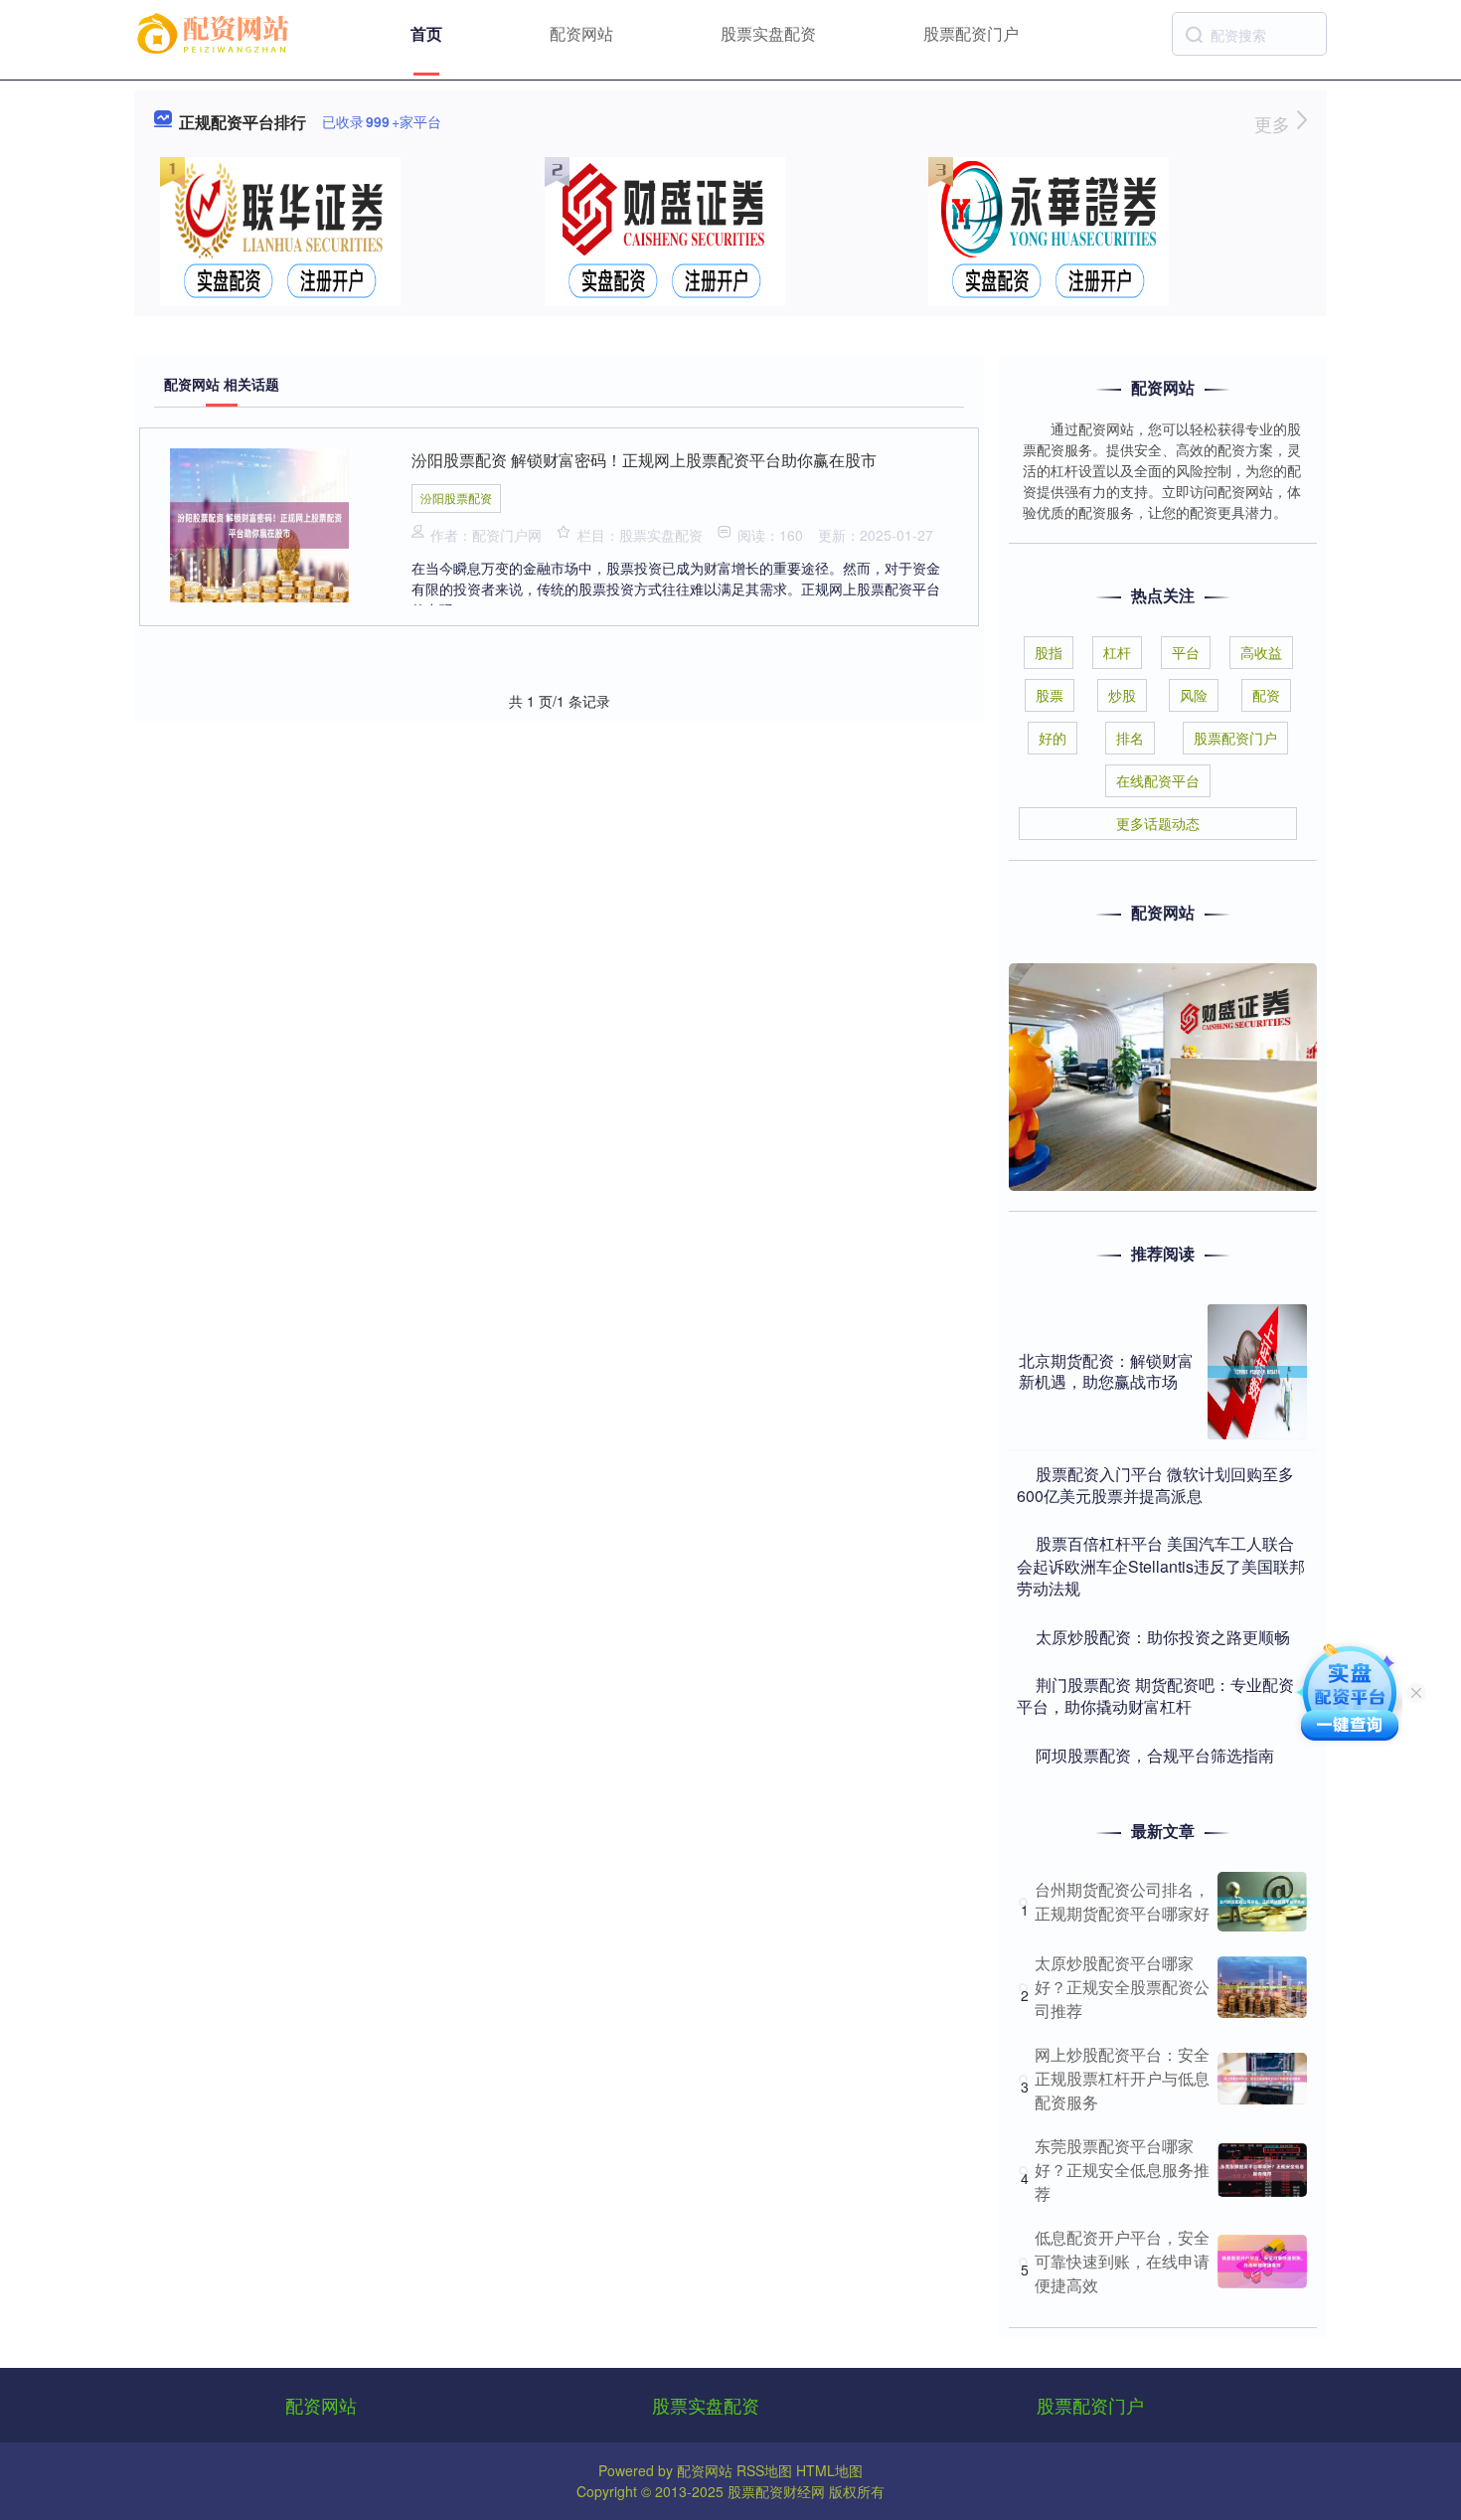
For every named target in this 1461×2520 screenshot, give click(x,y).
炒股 (1122, 695)
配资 (1266, 695)
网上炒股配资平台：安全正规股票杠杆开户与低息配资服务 (1122, 2078)
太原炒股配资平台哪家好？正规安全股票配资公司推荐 (1122, 1987)
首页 (426, 33)
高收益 (1261, 652)
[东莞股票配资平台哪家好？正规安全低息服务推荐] (1262, 2170)
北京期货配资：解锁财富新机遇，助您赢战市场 (1106, 1371)
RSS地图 (764, 2470)
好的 (1053, 738)
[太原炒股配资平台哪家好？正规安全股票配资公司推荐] (1262, 1987)
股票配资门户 (971, 33)
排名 (1130, 738)
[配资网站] (216, 32)
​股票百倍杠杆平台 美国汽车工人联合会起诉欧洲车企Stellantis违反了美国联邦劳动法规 (1161, 1566)
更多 (1275, 123)
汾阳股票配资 (456, 498)
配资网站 (581, 33)
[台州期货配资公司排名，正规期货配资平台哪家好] (1262, 1902)
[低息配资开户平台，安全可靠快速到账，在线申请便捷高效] (1262, 2262)
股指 (1049, 652)
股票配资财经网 (776, 2491)
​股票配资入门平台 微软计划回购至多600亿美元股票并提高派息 (1155, 1485)
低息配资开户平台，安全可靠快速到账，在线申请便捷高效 (1122, 2261)
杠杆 (1117, 652)
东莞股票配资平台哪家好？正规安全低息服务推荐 (1122, 2170)
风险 (1194, 695)
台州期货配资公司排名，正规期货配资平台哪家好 (1122, 1901)
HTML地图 (829, 2470)
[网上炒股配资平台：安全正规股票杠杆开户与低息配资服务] (1262, 2079)
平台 (1186, 652)
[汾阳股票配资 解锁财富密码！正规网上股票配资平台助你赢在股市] (259, 523)
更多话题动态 (1158, 823)
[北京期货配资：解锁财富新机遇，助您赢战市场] (1257, 1372)
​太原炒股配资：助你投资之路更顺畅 (1163, 1637)
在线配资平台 (1158, 780)
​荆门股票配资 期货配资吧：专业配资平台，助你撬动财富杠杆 (1155, 1695)
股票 (1050, 695)
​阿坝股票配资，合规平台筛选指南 (1155, 1755)
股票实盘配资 (768, 33)
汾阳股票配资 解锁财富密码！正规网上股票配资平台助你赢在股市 (644, 460)
